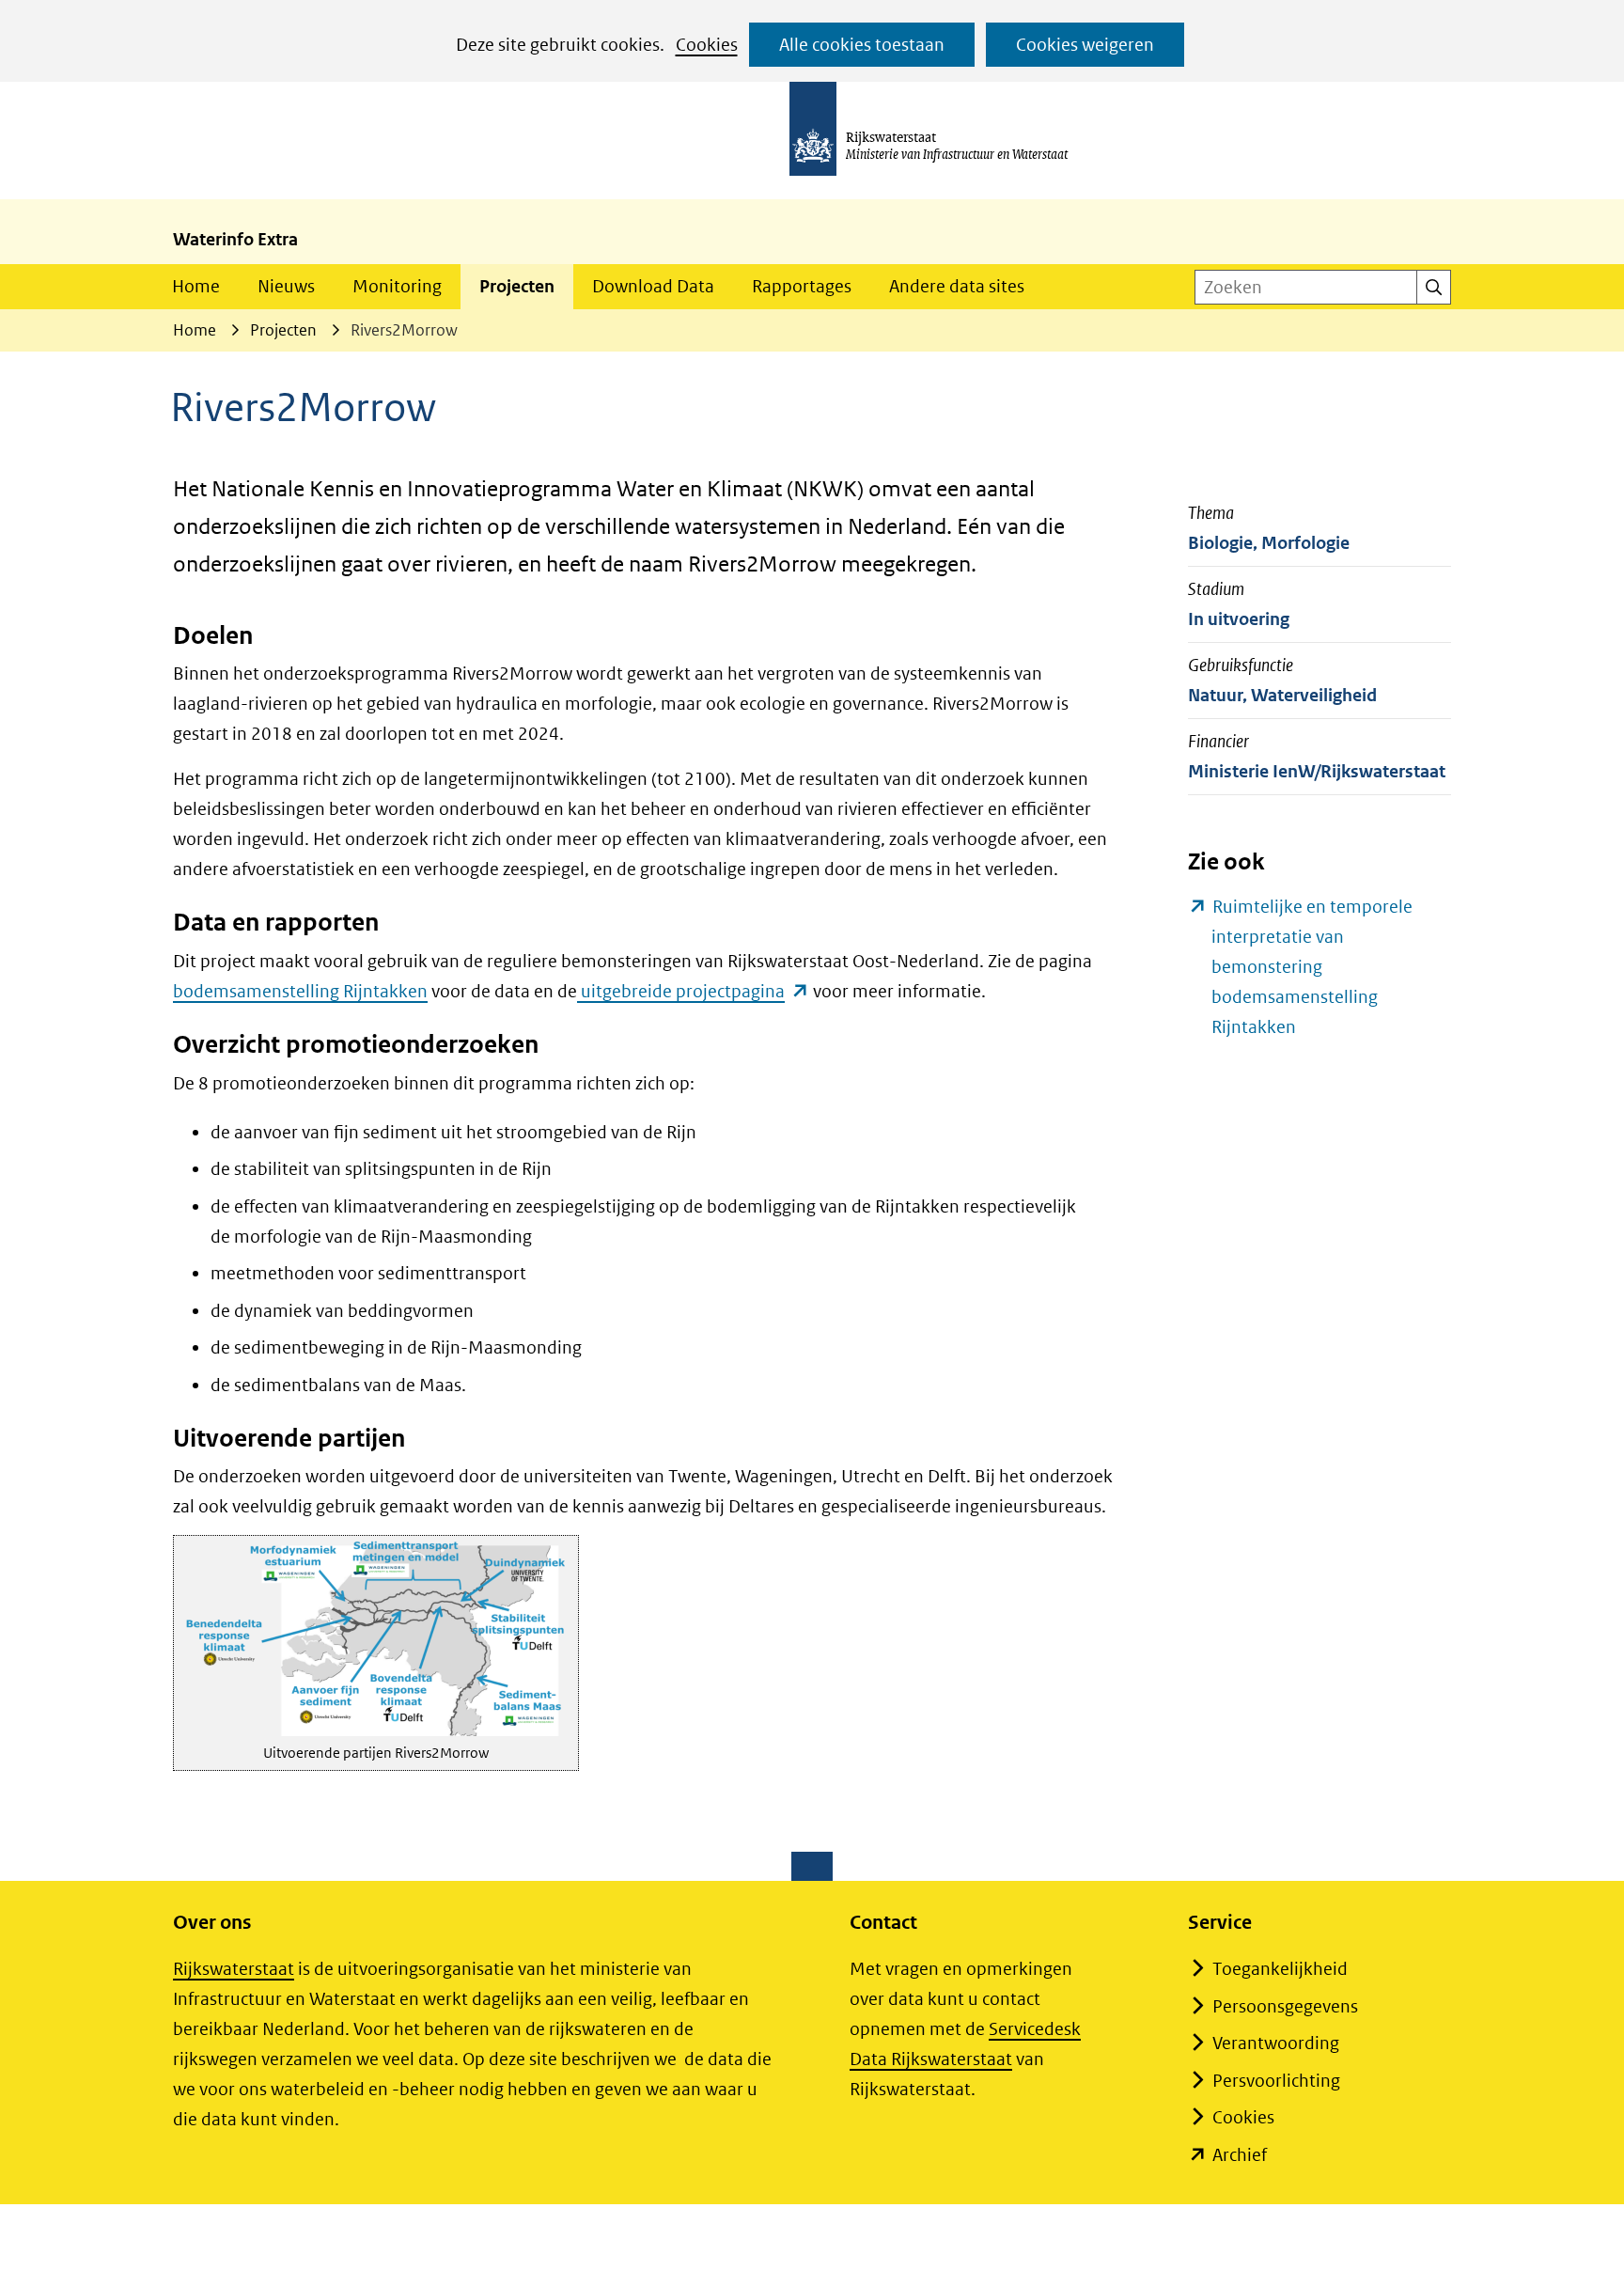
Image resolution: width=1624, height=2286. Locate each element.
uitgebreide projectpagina (693, 991)
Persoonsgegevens (1285, 2006)
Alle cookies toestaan (862, 45)
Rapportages (802, 286)
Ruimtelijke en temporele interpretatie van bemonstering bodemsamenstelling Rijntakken (1312, 969)
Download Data (653, 286)
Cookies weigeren (1085, 45)
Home (196, 286)
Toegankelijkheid (1280, 1969)
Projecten (517, 286)
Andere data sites (957, 286)
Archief (1240, 2155)
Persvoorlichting (1276, 2081)
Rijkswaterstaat (234, 1969)
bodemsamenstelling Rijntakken (300, 991)
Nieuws (286, 286)
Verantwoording (1276, 2043)
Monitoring (397, 286)
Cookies (707, 45)
